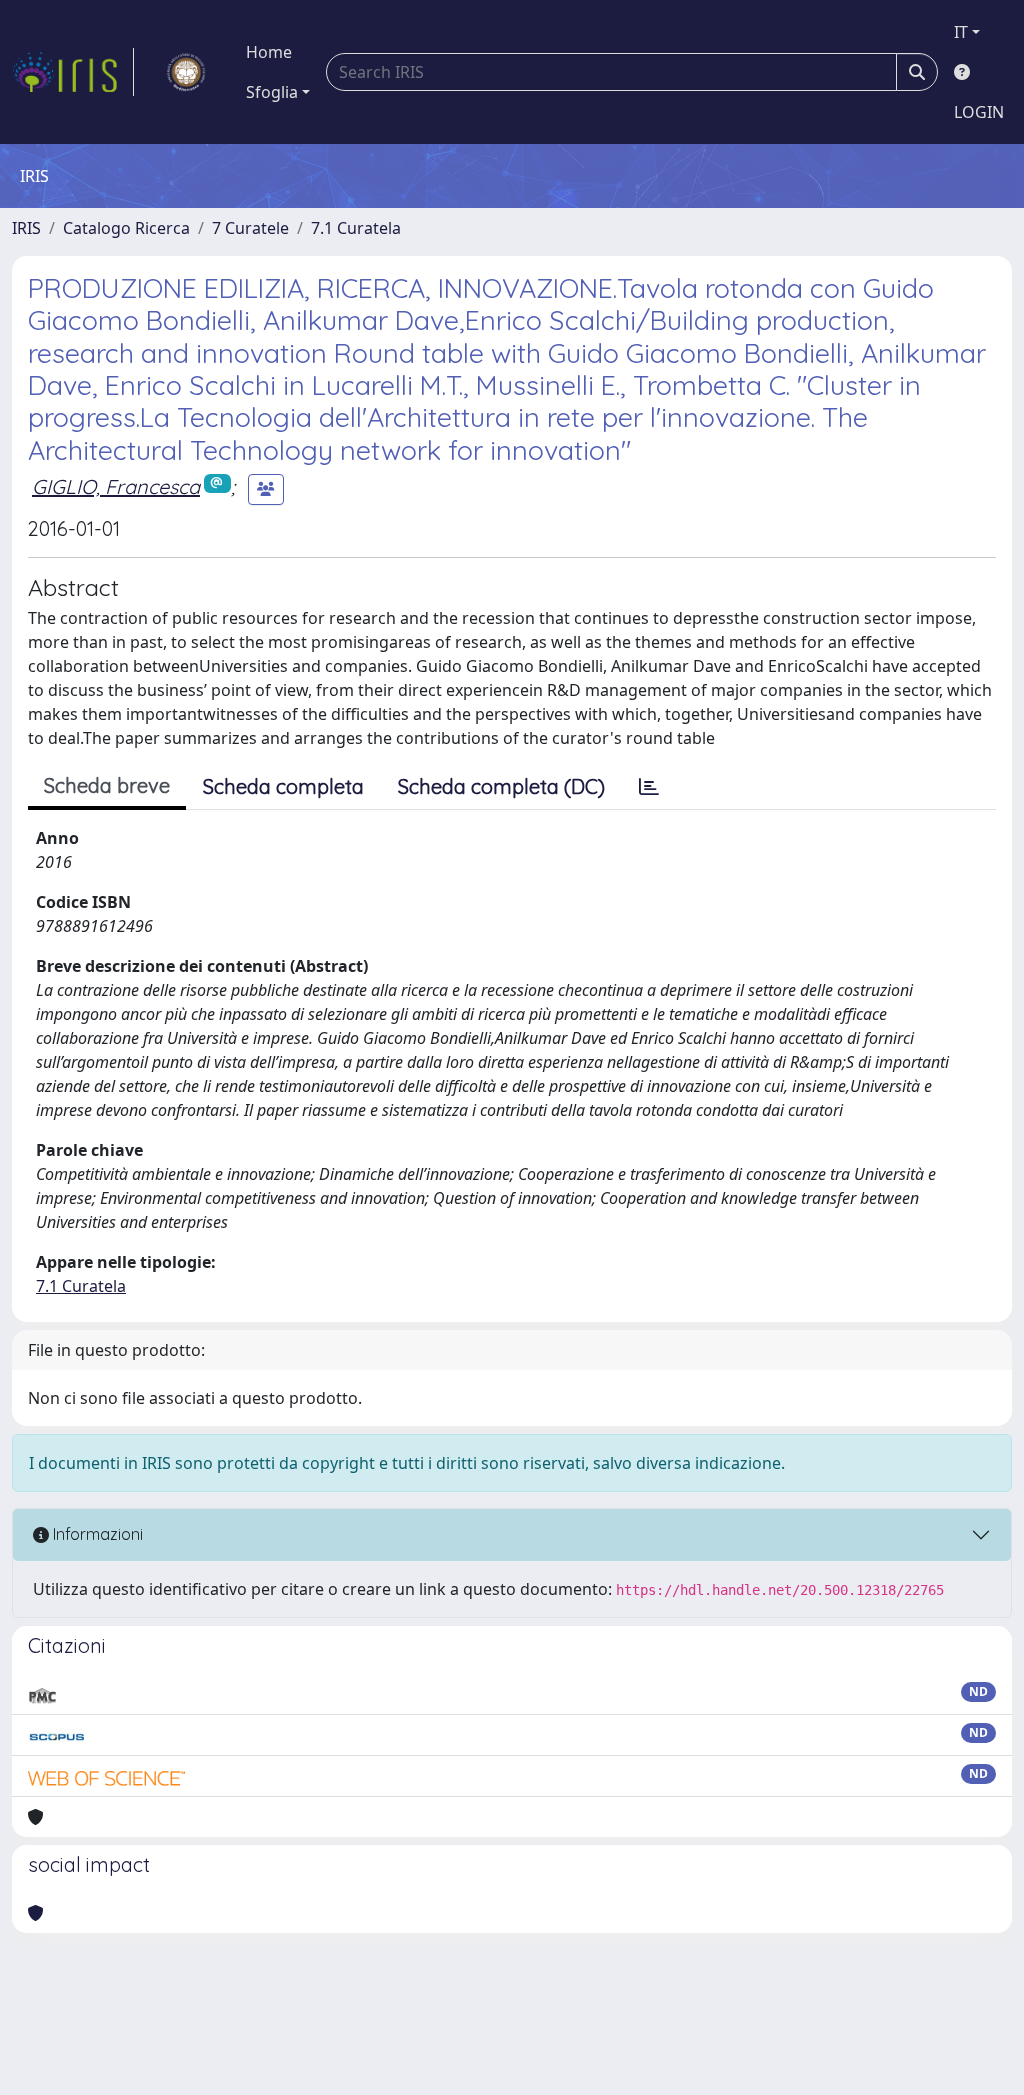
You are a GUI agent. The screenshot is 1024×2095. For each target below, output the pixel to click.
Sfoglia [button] (272, 92)
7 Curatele (250, 228)
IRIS (26, 228)
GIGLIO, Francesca (116, 486)
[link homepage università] (186, 72)
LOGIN (979, 112)
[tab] (649, 787)
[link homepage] (73, 72)
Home (269, 52)
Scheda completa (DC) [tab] (501, 786)
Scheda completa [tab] (283, 786)
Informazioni (96, 1534)
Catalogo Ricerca (126, 228)
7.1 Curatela (356, 228)
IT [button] (961, 32)
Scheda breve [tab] (107, 785)
